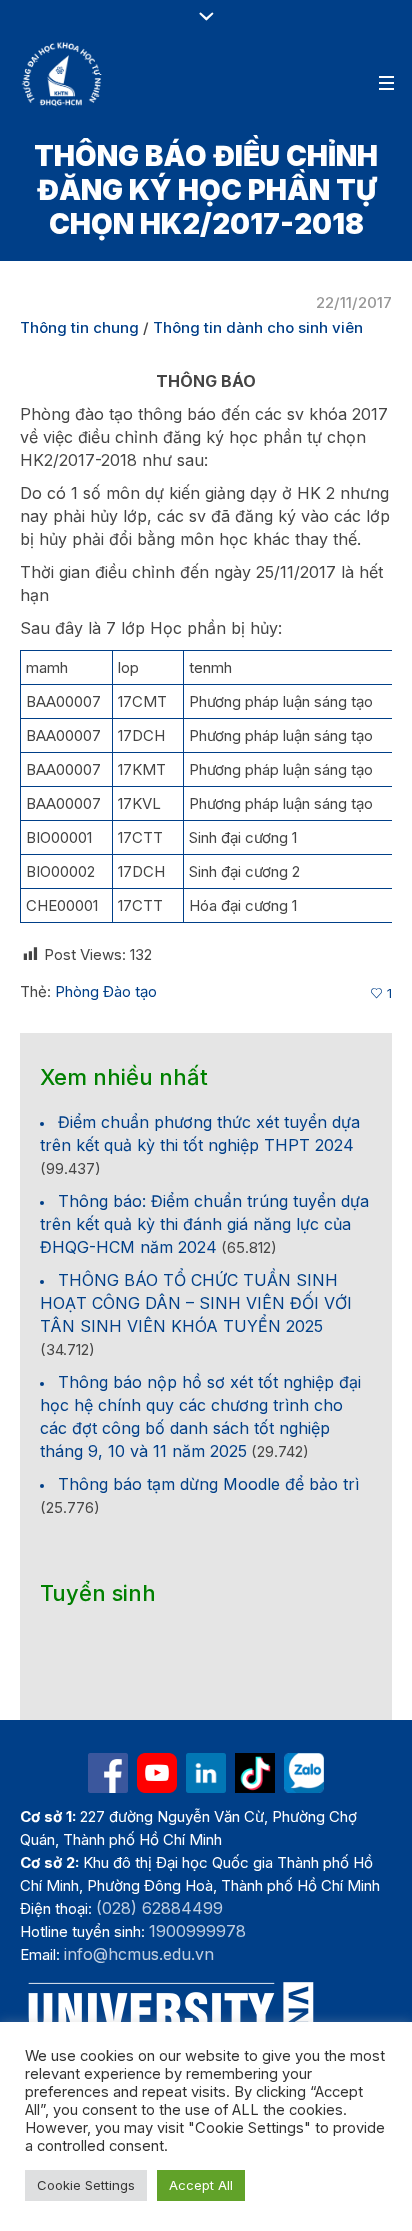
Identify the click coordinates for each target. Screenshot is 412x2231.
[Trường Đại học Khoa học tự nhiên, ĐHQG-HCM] (63, 74)
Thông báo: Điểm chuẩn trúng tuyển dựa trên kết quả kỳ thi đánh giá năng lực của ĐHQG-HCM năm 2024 (204, 1224)
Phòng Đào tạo (106, 991)
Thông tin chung (79, 327)
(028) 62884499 (159, 1908)
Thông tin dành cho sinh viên (258, 327)
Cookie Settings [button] (86, 2185)
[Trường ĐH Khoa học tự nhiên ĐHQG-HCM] (108, 1773)
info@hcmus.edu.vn (139, 1954)
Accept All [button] (201, 2185)
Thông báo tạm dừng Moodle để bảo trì (208, 1484)
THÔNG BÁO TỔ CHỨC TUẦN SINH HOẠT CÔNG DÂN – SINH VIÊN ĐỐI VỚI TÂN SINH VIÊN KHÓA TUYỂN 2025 (196, 1303)
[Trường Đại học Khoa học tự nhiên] (206, 1773)
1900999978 (197, 1931)
